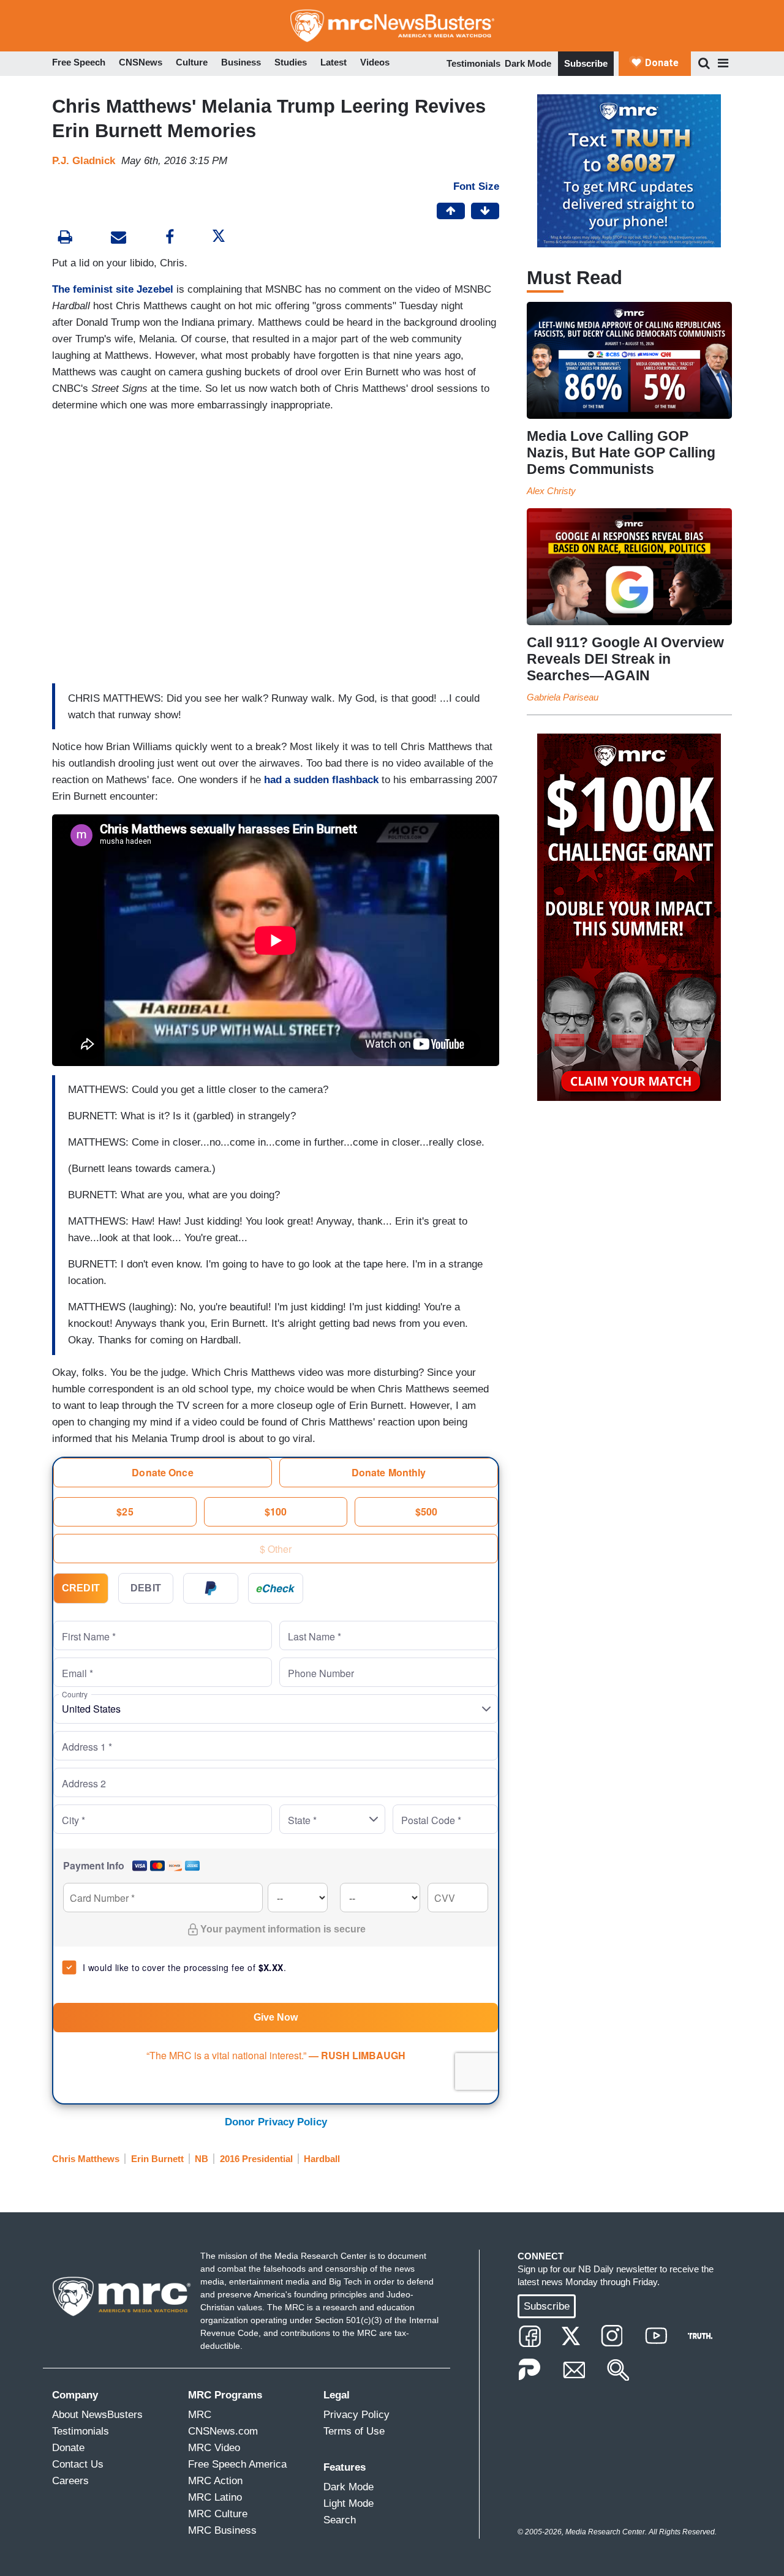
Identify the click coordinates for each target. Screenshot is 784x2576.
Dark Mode (528, 63)
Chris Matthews (86, 2159)
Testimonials (473, 63)
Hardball (322, 2159)
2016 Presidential (256, 2159)
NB (202, 2159)
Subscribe (586, 63)
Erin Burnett (157, 2159)
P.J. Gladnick (84, 161)
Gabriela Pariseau (563, 697)
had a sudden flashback (321, 780)
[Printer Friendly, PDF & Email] (119, 238)
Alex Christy (551, 491)
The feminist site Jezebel (113, 289)
